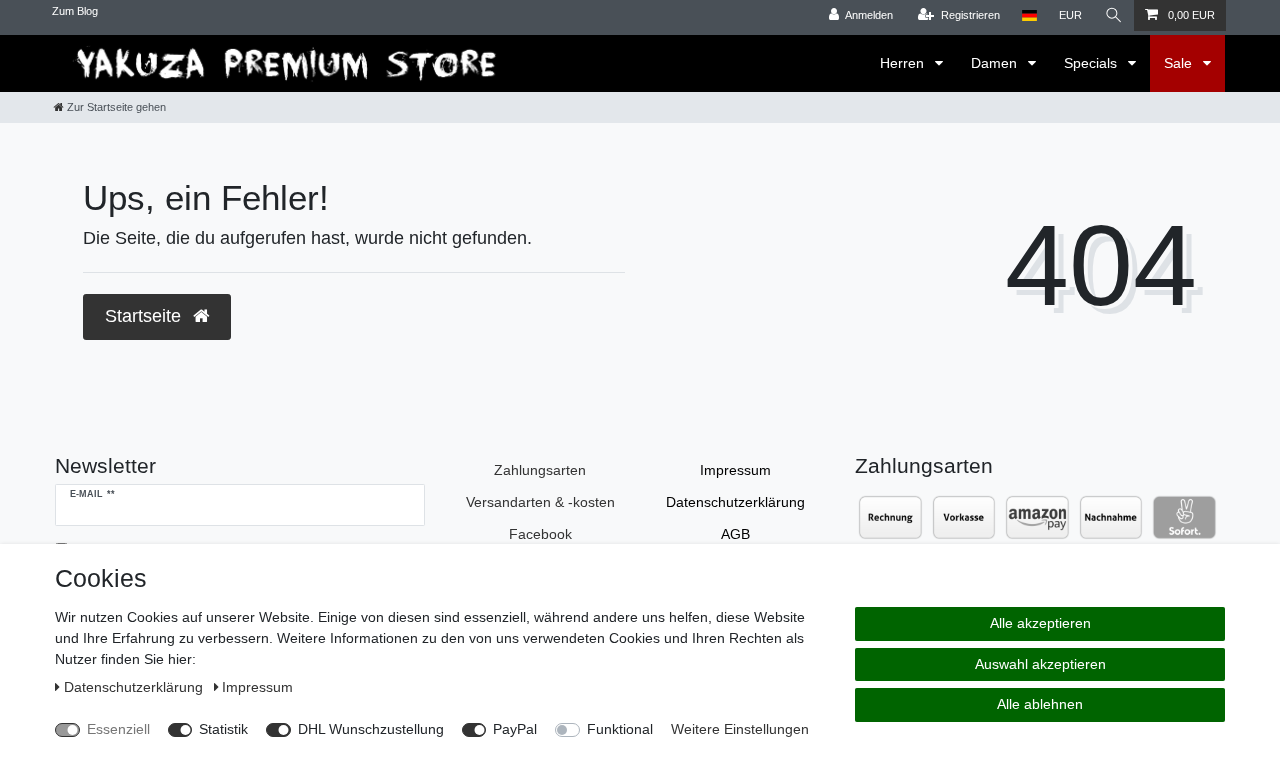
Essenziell (118, 729)
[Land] (1029, 15)
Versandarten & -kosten (540, 502)
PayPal (515, 729)
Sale (1180, 63)
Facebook (540, 534)
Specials (1092, 63)
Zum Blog (75, 11)
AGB (735, 534)
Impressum (735, 470)
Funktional (620, 729)
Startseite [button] (145, 316)
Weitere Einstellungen (740, 729)
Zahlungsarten (540, 470)
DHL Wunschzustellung (371, 729)
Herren (904, 63)
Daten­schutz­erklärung (735, 502)
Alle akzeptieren (1040, 623)
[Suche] (1114, 15)
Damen (996, 63)
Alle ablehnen (1040, 704)
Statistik (223, 729)
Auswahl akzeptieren (1040, 664)
